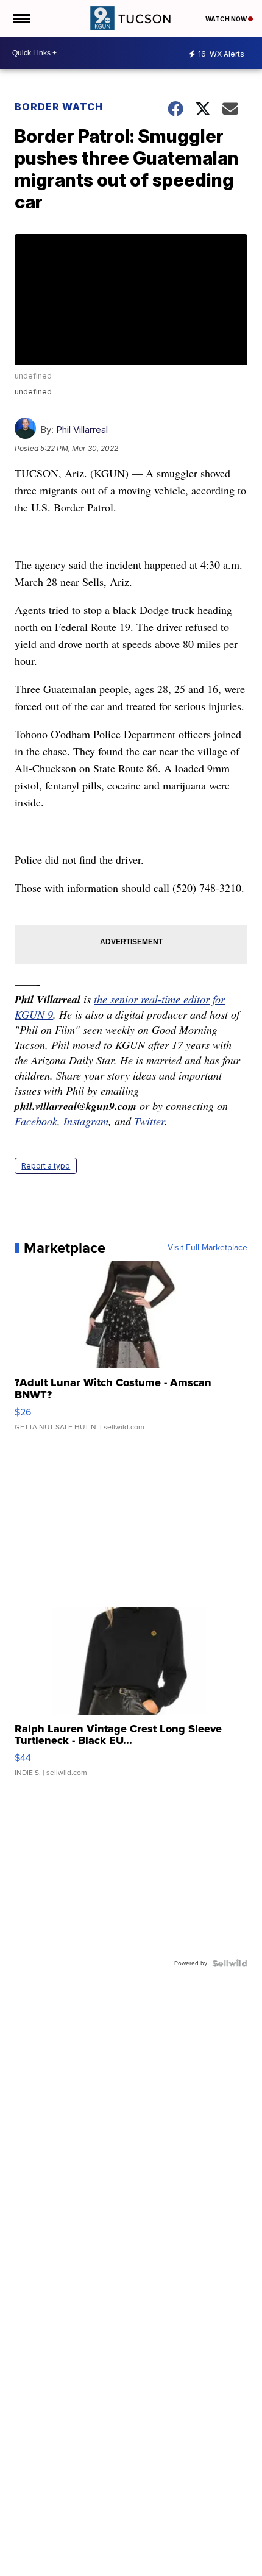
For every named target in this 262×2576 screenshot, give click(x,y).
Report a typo (46, 1166)
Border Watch (59, 107)
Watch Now (227, 19)
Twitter (149, 1121)
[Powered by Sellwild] (230, 1963)
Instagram (86, 1121)
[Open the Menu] (20, 18)
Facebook (36, 1121)
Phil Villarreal (82, 429)
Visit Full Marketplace (207, 1248)
